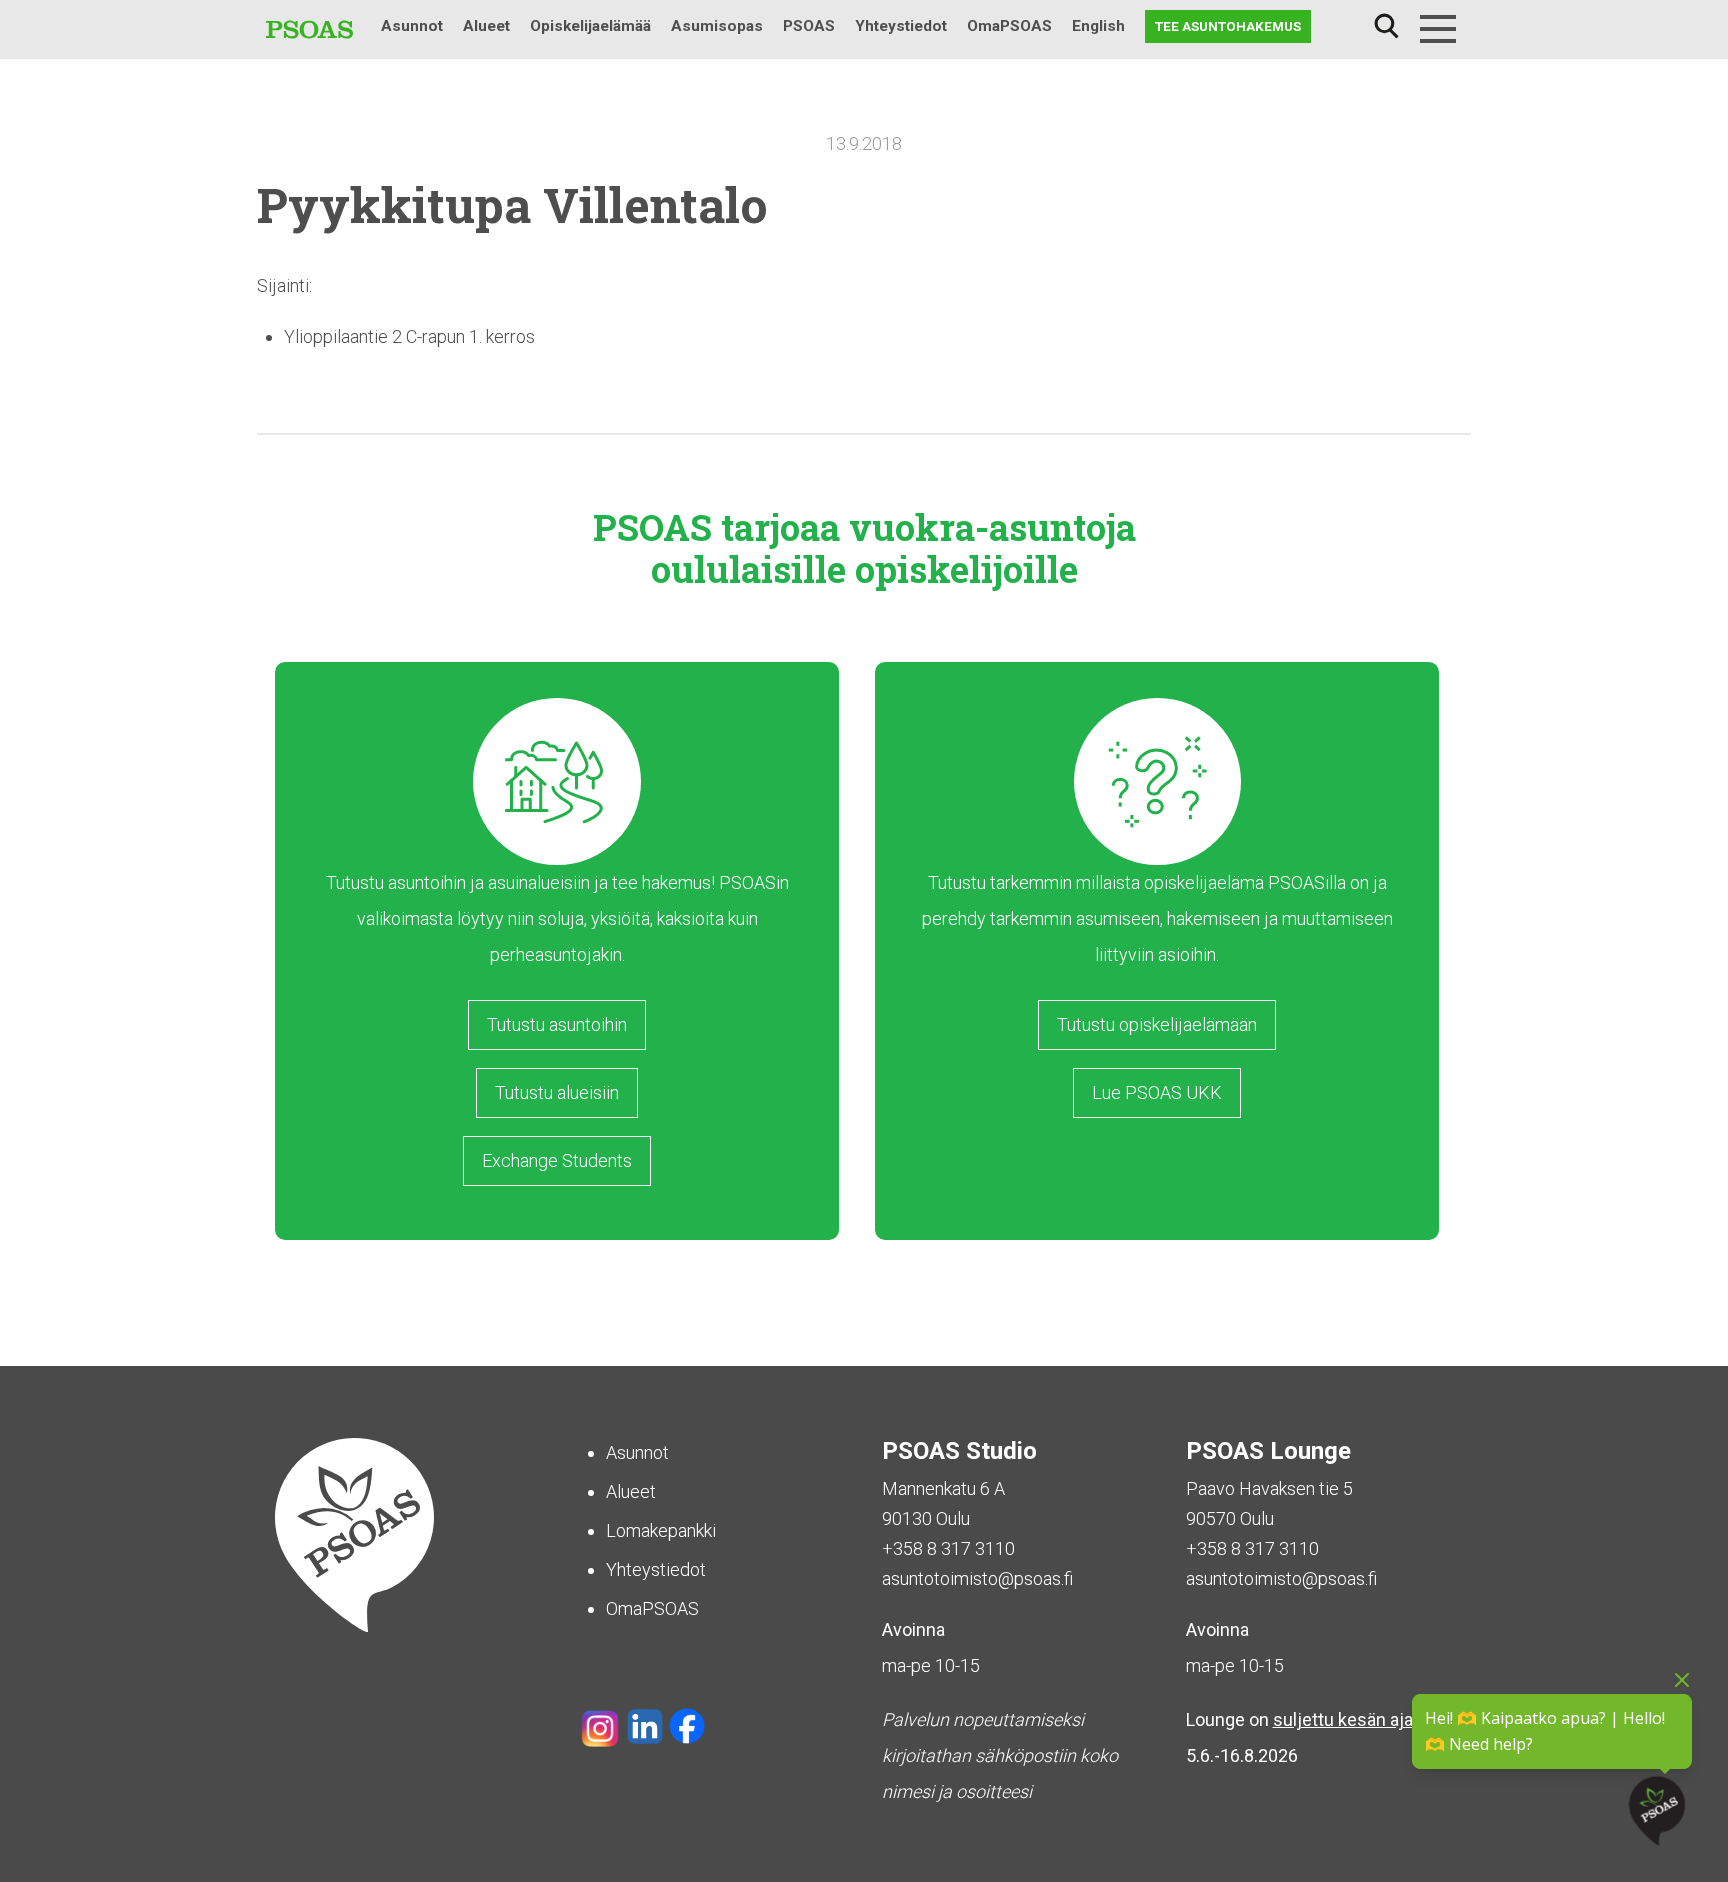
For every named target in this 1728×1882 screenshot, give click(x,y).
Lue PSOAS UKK (1157, 1092)
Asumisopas (717, 26)
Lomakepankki (661, 1530)
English (1098, 26)
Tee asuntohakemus (1228, 26)
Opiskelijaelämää (590, 26)
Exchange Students (557, 1160)
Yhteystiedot (901, 26)
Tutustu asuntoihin (557, 1024)
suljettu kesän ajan (1348, 1719)
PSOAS (809, 26)
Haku (1386, 26)
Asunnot (412, 26)
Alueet (486, 26)
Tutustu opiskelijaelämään (1157, 1024)
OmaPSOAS (1009, 26)
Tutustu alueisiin (557, 1092)
